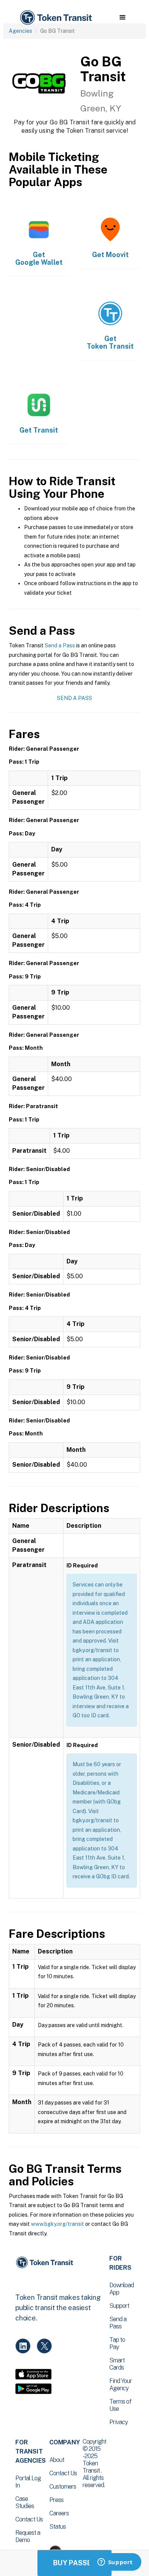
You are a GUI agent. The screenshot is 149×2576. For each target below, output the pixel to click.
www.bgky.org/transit (57, 2224)
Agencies (20, 31)
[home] (55, 18)
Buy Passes (74, 2563)
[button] (122, 18)
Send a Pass (60, 645)
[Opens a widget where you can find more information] (115, 2563)
